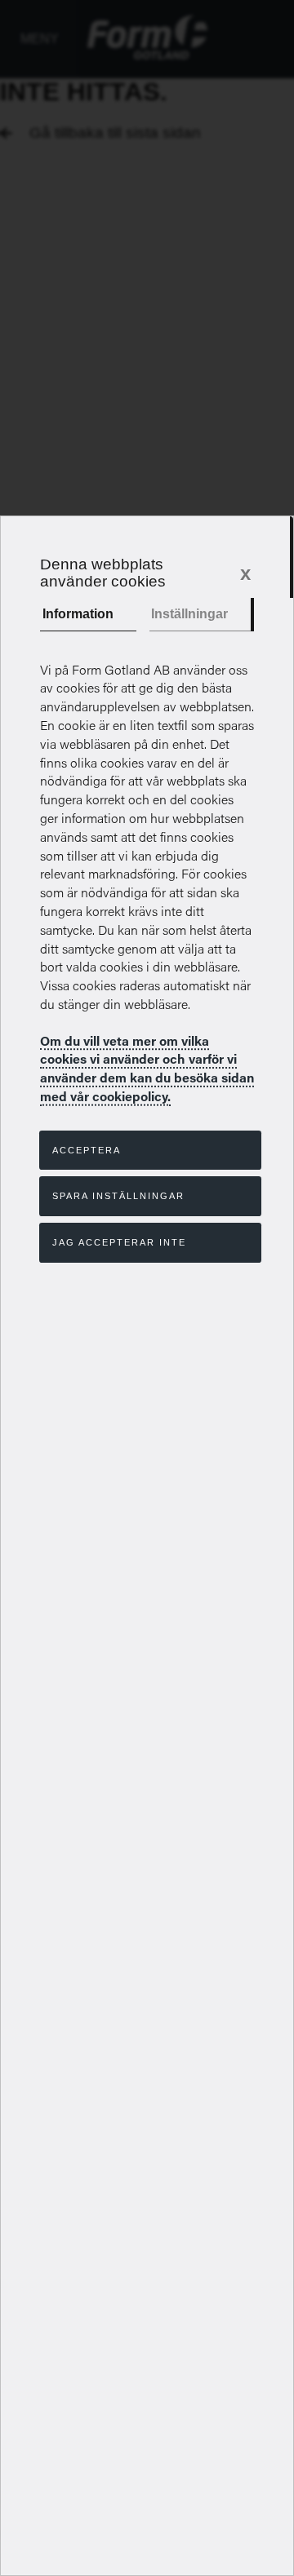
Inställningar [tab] (189, 614)
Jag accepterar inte (119, 1242)
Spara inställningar (118, 1196)
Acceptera (87, 1150)
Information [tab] (78, 614)
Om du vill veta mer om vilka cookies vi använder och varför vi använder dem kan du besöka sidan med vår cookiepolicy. (147, 1068)
